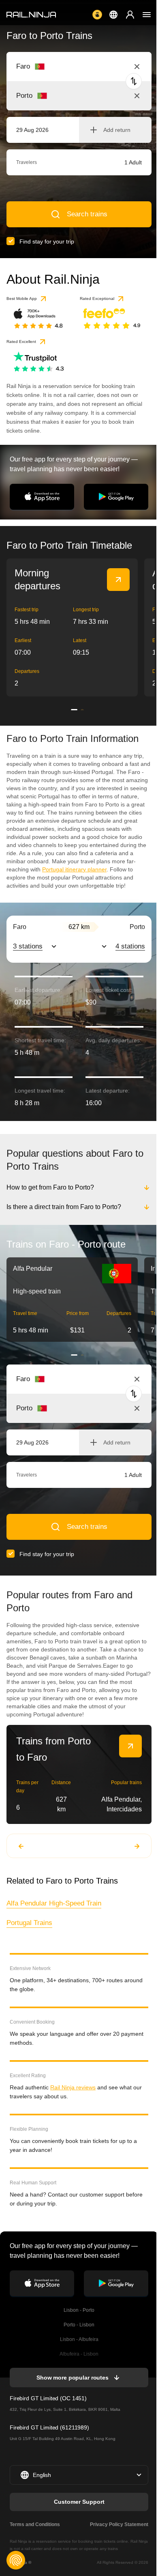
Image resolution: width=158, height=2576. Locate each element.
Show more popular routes (72, 2378)
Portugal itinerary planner (74, 869)
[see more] (118, 580)
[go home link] (31, 15)
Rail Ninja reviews (73, 2087)
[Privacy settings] (16, 2560)
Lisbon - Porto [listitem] (78, 2310)
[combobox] (61, 67)
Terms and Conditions (35, 2524)
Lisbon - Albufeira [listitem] (78, 2339)
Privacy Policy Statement (117, 2524)
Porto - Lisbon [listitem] (78, 2325)
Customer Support (78, 2502)
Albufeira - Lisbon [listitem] (78, 2354)
